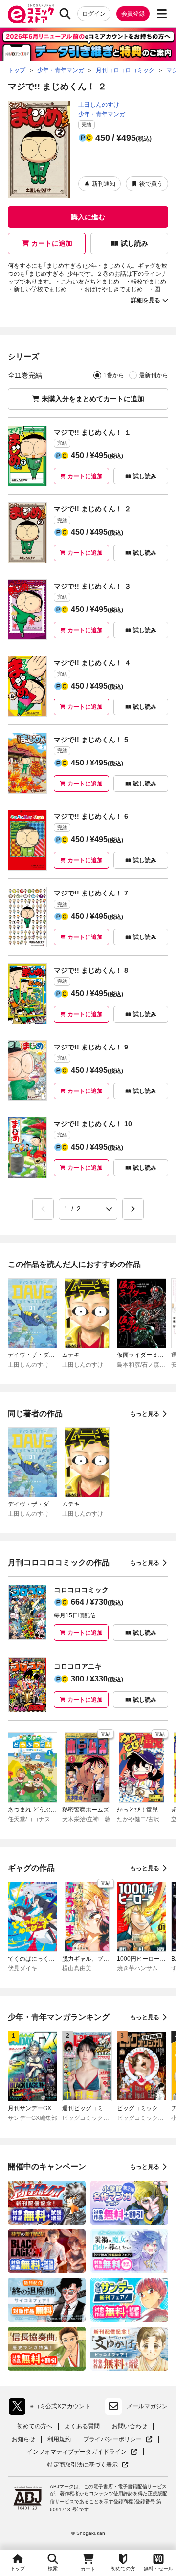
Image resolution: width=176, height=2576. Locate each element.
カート (88, 2569)
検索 (53, 2568)
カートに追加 (52, 243)
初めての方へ (35, 2426)
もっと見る (145, 1414)
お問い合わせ (130, 2426)
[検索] (65, 14)
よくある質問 (82, 2426)
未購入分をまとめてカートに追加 (93, 399)
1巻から (114, 375)
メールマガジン (147, 2406)
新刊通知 (104, 184)
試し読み (134, 243)
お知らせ (23, 2439)
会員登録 (133, 14)
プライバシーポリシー (118, 2439)
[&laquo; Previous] (43, 1209)
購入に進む (88, 217)
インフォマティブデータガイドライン (77, 2452)
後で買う (151, 184)
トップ (18, 2568)
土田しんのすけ (99, 105)
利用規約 (59, 2439)
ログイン (94, 14)
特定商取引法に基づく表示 (88, 2465)
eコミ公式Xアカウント (52, 2408)
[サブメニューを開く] (162, 14)
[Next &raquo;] (133, 1209)
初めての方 (123, 2568)
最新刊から (154, 375)
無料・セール (158, 2568)
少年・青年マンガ (102, 114)
